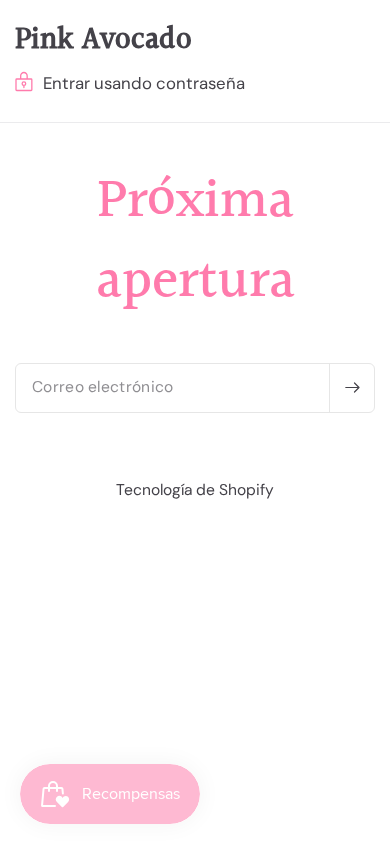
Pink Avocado (103, 40)
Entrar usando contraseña (144, 83)
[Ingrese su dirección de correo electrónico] (352, 388)
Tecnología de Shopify (195, 490)
